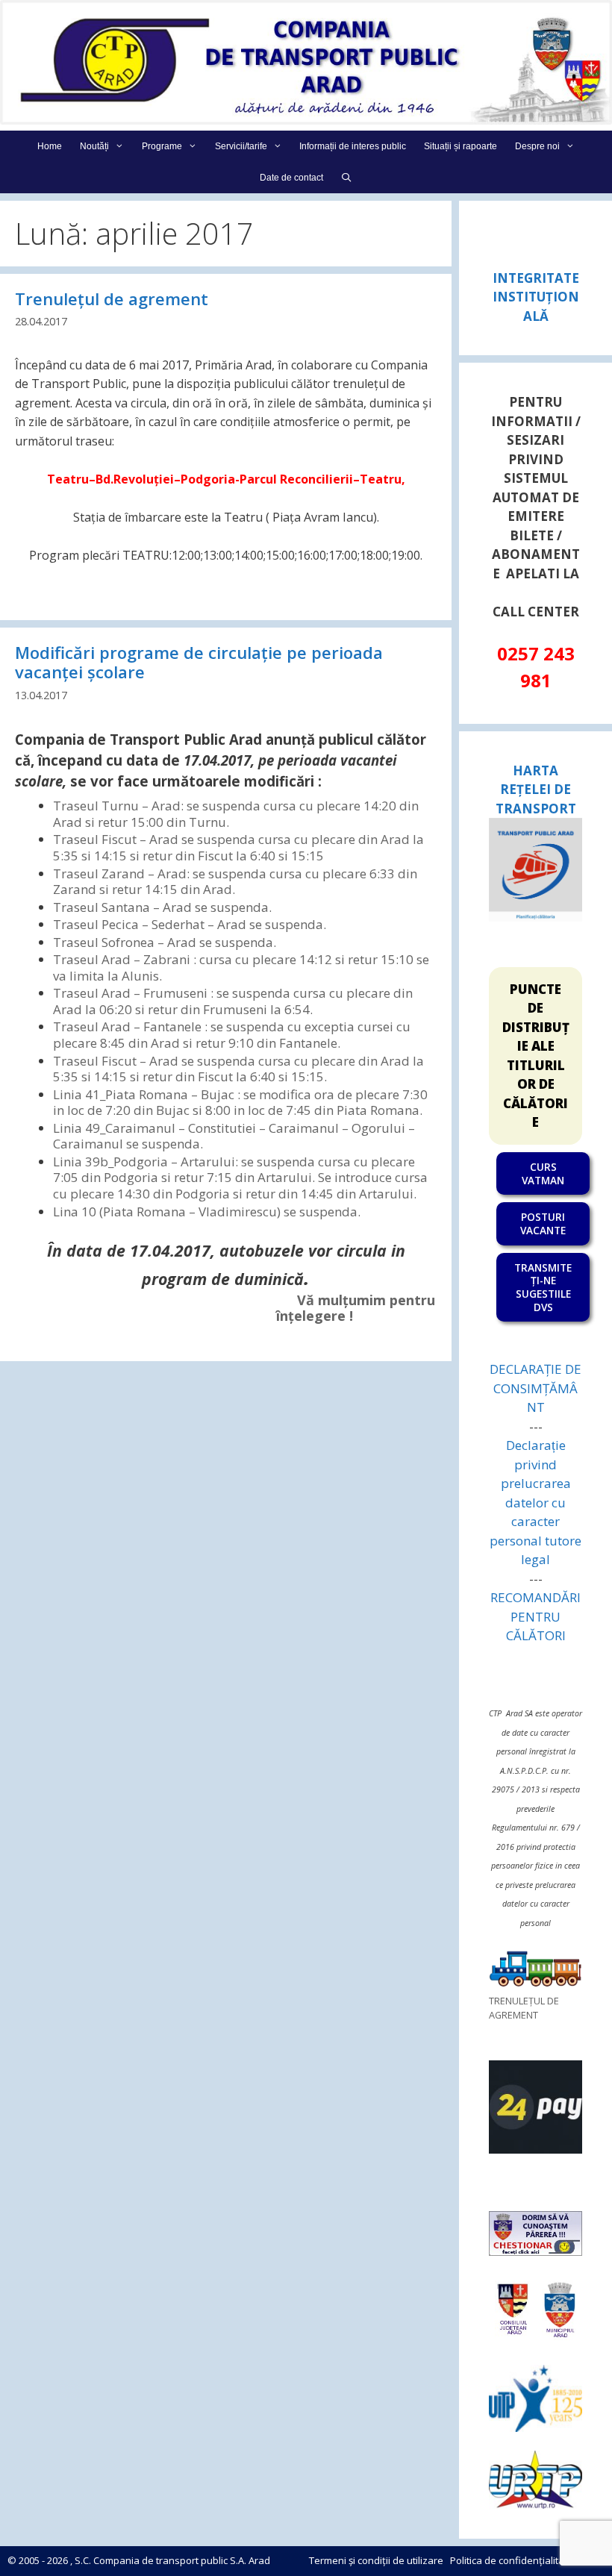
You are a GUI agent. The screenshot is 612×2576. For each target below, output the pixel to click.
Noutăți (94, 146)
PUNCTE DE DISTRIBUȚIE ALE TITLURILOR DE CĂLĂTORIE (536, 1056)
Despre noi (537, 146)
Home (50, 146)
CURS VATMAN (543, 1173)
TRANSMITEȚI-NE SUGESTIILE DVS (543, 1287)
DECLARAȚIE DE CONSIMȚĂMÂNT (535, 1388)
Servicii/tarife (241, 146)
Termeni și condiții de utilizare (376, 2560)
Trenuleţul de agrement (112, 298)
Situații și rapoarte (460, 146)
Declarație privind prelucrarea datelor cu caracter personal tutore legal (535, 1502)
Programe (162, 146)
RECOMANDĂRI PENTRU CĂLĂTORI (535, 1616)
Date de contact (291, 178)
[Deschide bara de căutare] (347, 178)
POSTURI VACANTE (543, 1223)
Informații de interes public (353, 146)
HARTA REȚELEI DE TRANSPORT (536, 790)
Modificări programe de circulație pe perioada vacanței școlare (199, 662)
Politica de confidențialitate (512, 2560)
